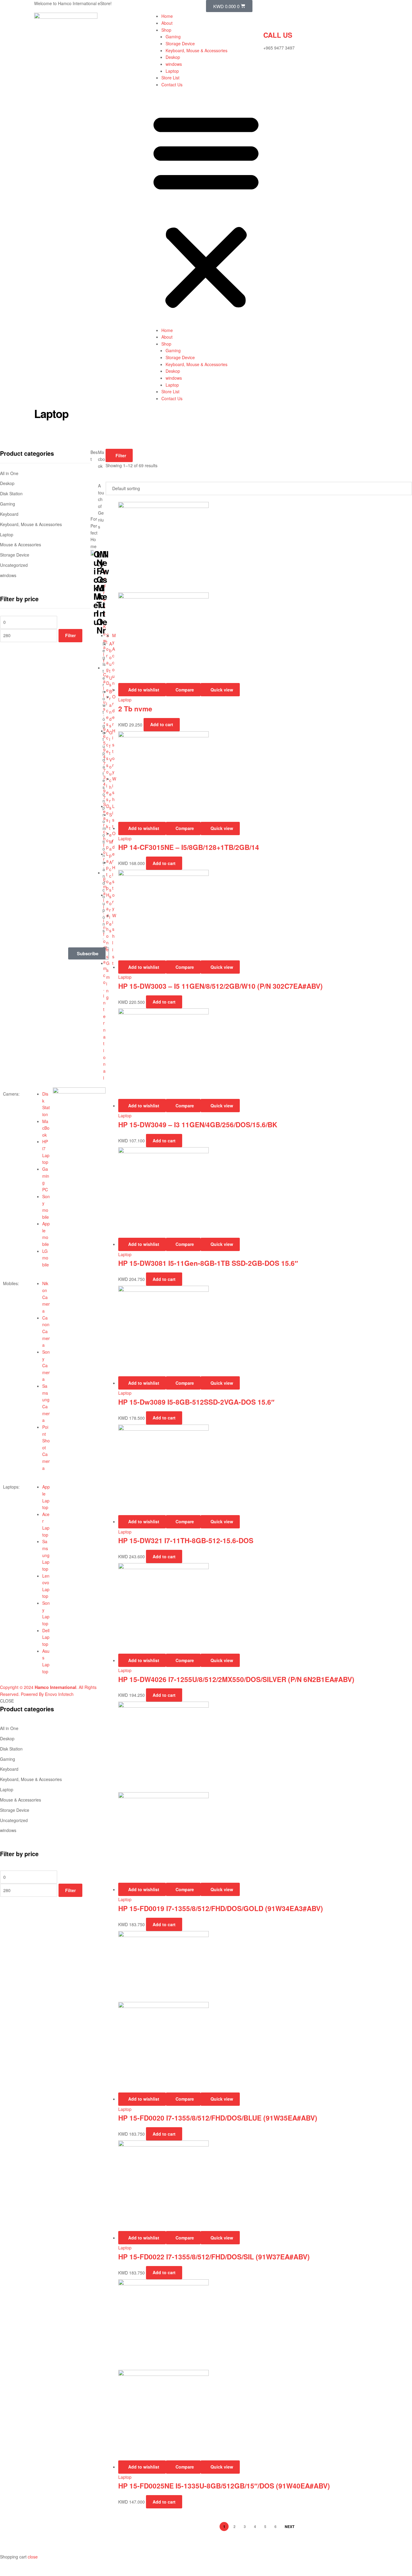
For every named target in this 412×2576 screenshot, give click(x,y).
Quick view (222, 1889)
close (33, 2557)
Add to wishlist (144, 1889)
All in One (9, 1728)
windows (174, 64)
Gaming (173, 37)
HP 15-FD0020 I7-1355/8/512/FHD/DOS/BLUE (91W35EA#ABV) (218, 2118)
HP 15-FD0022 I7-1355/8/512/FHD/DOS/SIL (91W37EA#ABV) (214, 2257)
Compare (185, 1889)
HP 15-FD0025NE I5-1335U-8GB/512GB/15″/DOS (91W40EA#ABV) (224, 2486)
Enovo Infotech (59, 1694)
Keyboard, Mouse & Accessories (196, 50)
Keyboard (9, 1769)
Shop (166, 30)
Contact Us (172, 85)
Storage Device (180, 43)
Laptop (172, 71)
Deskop (173, 57)
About (167, 23)
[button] (206, 210)
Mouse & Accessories (21, 1800)
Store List (170, 78)
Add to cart (164, 1924)
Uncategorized (14, 1820)
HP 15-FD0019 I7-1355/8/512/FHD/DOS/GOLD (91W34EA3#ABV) (221, 1908)
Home (167, 16)
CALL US (278, 35)
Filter (70, 1890)
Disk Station (11, 1749)
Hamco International (55, 1687)
